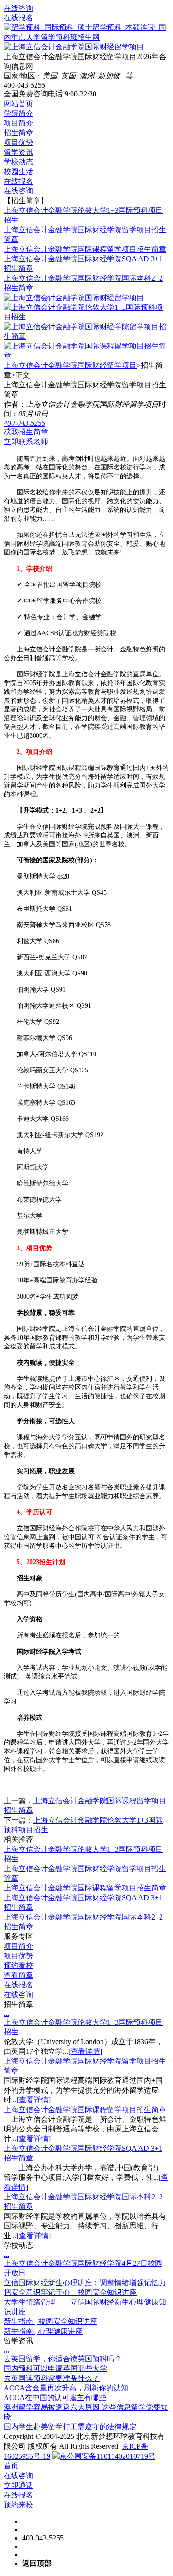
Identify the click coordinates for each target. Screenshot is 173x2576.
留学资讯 (18, 152)
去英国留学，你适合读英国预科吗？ (63, 2359)
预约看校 (18, 1965)
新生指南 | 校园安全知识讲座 (51, 2321)
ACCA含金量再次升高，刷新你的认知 (66, 2388)
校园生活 (18, 172)
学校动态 (18, 162)
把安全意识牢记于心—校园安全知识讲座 (70, 2292)
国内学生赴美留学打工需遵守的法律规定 (70, 2427)
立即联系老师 (26, 442)
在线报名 (18, 18)
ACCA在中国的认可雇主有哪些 (55, 2398)
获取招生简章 (26, 432)
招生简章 (18, 133)
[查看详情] (85, 2051)
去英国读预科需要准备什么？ (52, 2378)
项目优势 (18, 142)
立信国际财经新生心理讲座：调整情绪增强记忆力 (85, 2283)
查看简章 (18, 1975)
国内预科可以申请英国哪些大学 (55, 2368)
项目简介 (18, 123)
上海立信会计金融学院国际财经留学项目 (70, 365)
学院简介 (18, 113)
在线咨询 (18, 8)
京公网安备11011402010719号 (107, 2456)
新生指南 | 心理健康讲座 (43, 2331)
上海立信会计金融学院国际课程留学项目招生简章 (85, 249)
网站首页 (18, 104)
